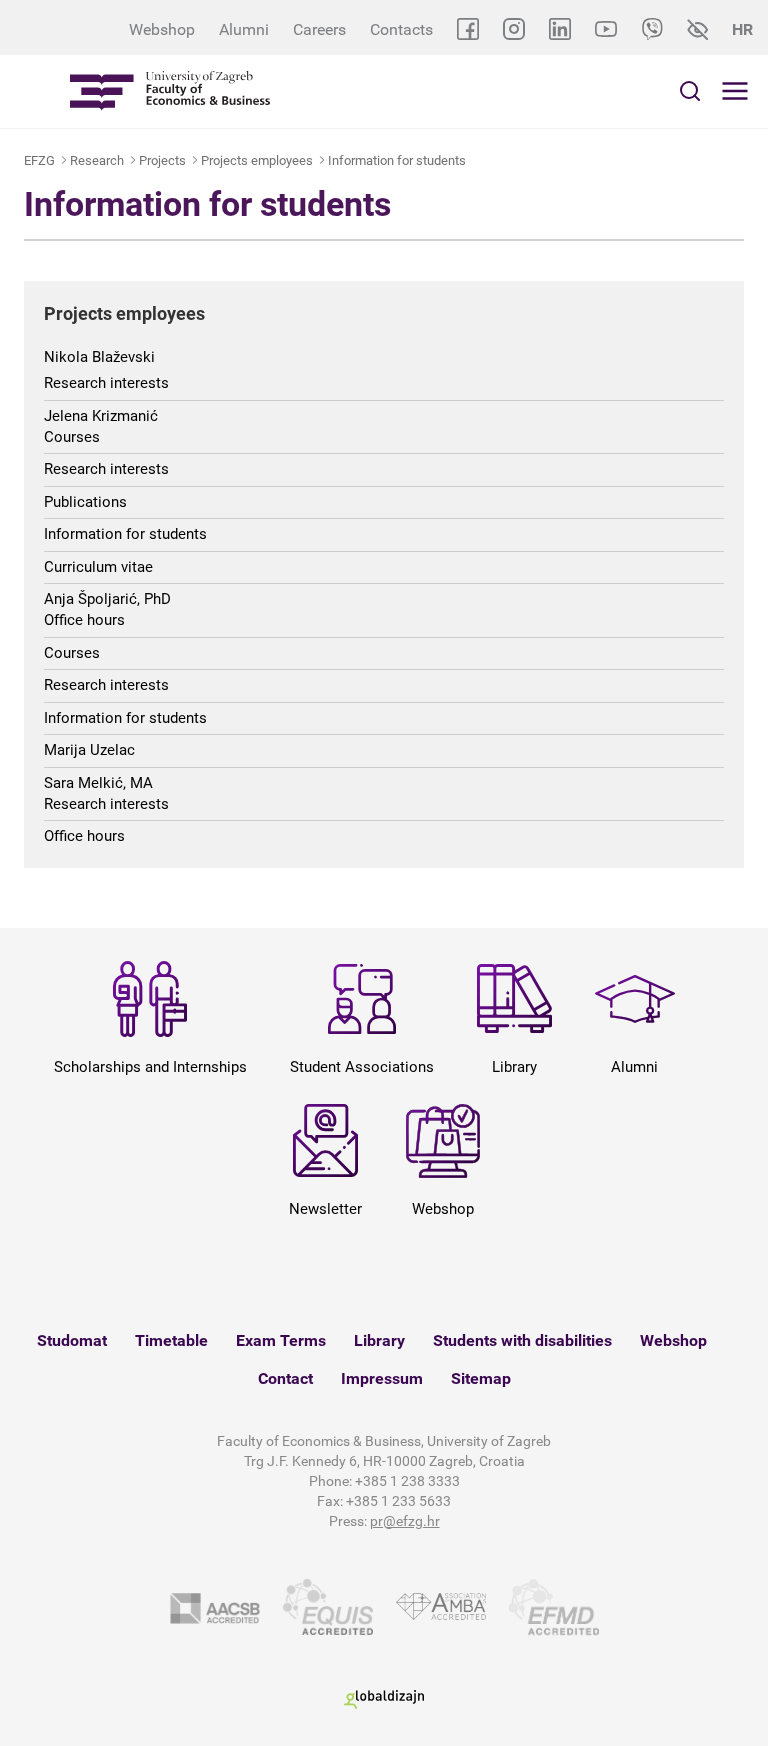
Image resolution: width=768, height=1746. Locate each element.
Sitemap (481, 1378)
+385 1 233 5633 (398, 1501)
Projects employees (257, 160)
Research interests (106, 383)
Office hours (84, 620)
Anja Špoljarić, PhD (107, 599)
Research (97, 160)
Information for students (397, 160)
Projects (162, 160)
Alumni (244, 29)
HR (742, 29)
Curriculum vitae (98, 567)
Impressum (382, 1378)
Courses (72, 437)
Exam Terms (281, 1340)
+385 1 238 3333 (407, 1481)
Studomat (72, 1340)
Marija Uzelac (89, 750)
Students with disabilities (522, 1340)
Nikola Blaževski (99, 357)
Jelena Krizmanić (101, 416)
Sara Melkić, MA (98, 783)
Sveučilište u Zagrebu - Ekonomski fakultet (170, 91)
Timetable (171, 1340)
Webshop (162, 29)
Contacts (401, 29)
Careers (319, 29)
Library (379, 1340)
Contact (285, 1378)
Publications (85, 502)
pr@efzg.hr (405, 1521)
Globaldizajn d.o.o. (384, 1699)
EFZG (39, 160)
